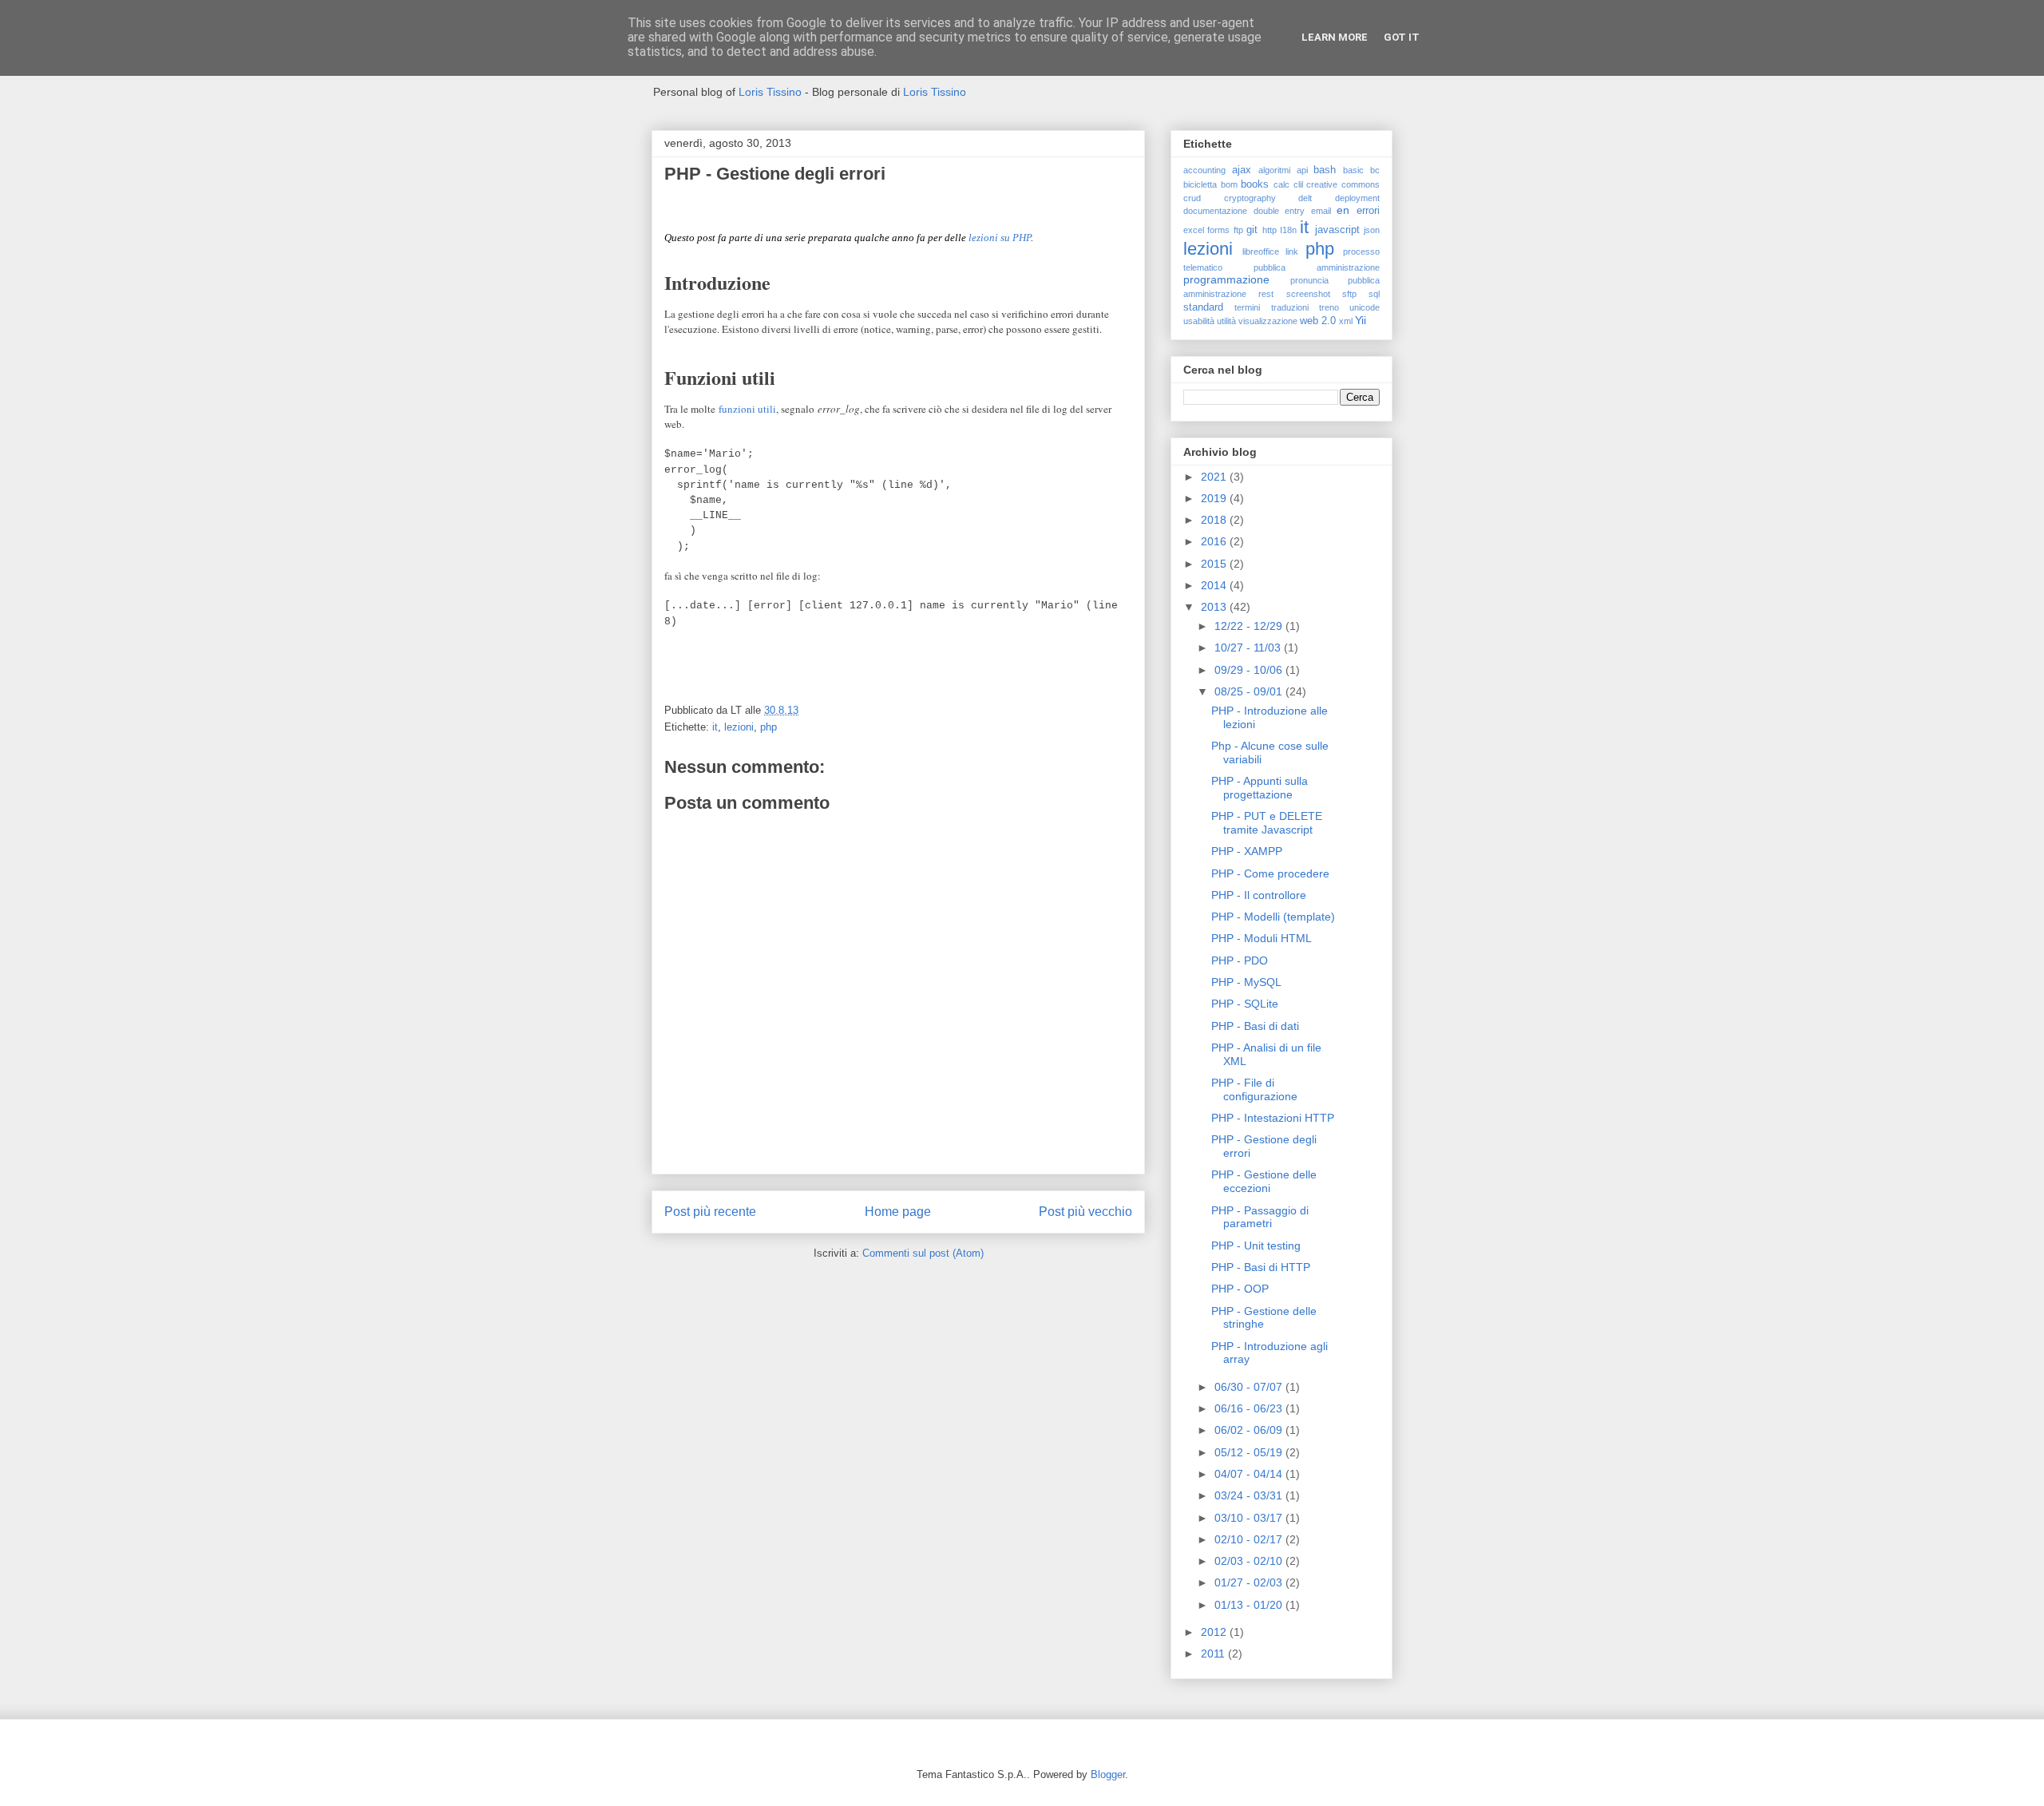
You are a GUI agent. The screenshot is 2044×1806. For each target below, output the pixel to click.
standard (1203, 307)
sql (1374, 294)
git (1252, 230)
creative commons (1343, 184)
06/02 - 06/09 (1250, 1430)
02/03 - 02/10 (1250, 1561)
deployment (1357, 198)
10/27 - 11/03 (1249, 648)
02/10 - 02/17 (1250, 1539)
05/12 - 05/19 (1250, 1452)
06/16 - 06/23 (1250, 1408)
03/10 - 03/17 (1250, 1518)
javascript (1337, 230)
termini (1247, 307)
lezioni (739, 727)
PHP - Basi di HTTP (1261, 1267)
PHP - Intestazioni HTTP (1273, 1118)
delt (1305, 198)
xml (1346, 321)
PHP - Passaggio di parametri (1260, 1217)
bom (1229, 184)
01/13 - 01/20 (1250, 1605)
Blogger (1108, 1774)
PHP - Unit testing (1256, 1246)
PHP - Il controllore (1259, 895)
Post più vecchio (1085, 1212)
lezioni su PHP (1000, 238)
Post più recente (710, 1212)
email (1321, 211)
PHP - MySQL (1246, 982)
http (1270, 230)
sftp (1349, 294)
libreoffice (1261, 251)
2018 (1215, 520)
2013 (1215, 607)
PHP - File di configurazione (1254, 1089)
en (1343, 210)
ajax (1242, 170)
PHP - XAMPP (1247, 851)
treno (1329, 307)
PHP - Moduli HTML (1262, 938)
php (768, 727)
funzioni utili (747, 409)
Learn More (1335, 37)
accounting (1204, 170)
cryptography (1250, 198)
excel (1194, 230)
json (1372, 230)
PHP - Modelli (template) (1273, 917)
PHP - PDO (1240, 960)
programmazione (1226, 279)
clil (1298, 184)
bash (1325, 170)
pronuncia (1309, 280)
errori (1368, 211)
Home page (898, 1212)
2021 (1215, 477)
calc (1281, 184)
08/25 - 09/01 (1250, 691)
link (1292, 251)
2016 (1215, 541)
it (715, 727)
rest (1266, 294)
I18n (1288, 230)
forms (1218, 230)
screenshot (1308, 294)
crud (1192, 198)
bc (1375, 170)
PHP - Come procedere (1270, 873)
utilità (1226, 321)
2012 (1215, 1632)
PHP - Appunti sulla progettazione (1260, 788)
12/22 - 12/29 (1250, 626)
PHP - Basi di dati (1255, 1026)
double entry (1279, 211)
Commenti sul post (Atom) (923, 1253)
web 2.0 (1318, 321)
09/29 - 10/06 (1250, 670)
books (1255, 184)
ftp (1238, 230)
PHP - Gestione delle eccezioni (1264, 1181)
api (1302, 170)
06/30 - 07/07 (1250, 1387)
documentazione (1215, 211)
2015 (1215, 564)
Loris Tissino (770, 92)
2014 (1215, 585)
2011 (1214, 1654)
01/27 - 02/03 (1250, 1582)
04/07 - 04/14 (1250, 1474)
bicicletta (1200, 184)
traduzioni (1290, 307)
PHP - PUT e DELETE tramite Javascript (1267, 823)
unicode (1365, 307)
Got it (1402, 37)
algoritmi (1274, 170)
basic (1353, 170)
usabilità (1199, 321)
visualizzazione (1268, 321)
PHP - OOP (1240, 1289)
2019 (1215, 498)
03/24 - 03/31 (1250, 1495)
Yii (1361, 320)
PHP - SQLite (1245, 1004)
